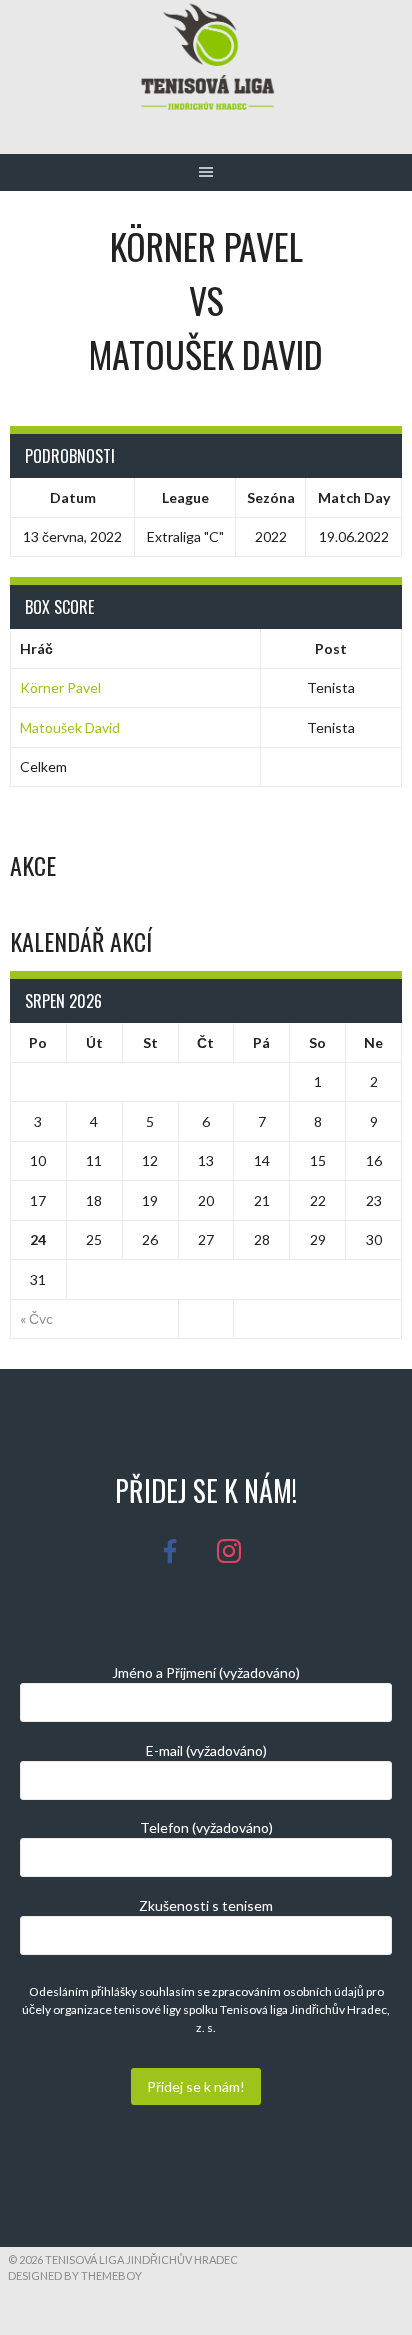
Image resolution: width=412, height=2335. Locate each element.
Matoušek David (70, 727)
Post (331, 648)
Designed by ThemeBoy (75, 2275)
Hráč (36, 648)
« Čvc (36, 1318)
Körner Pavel (60, 687)
